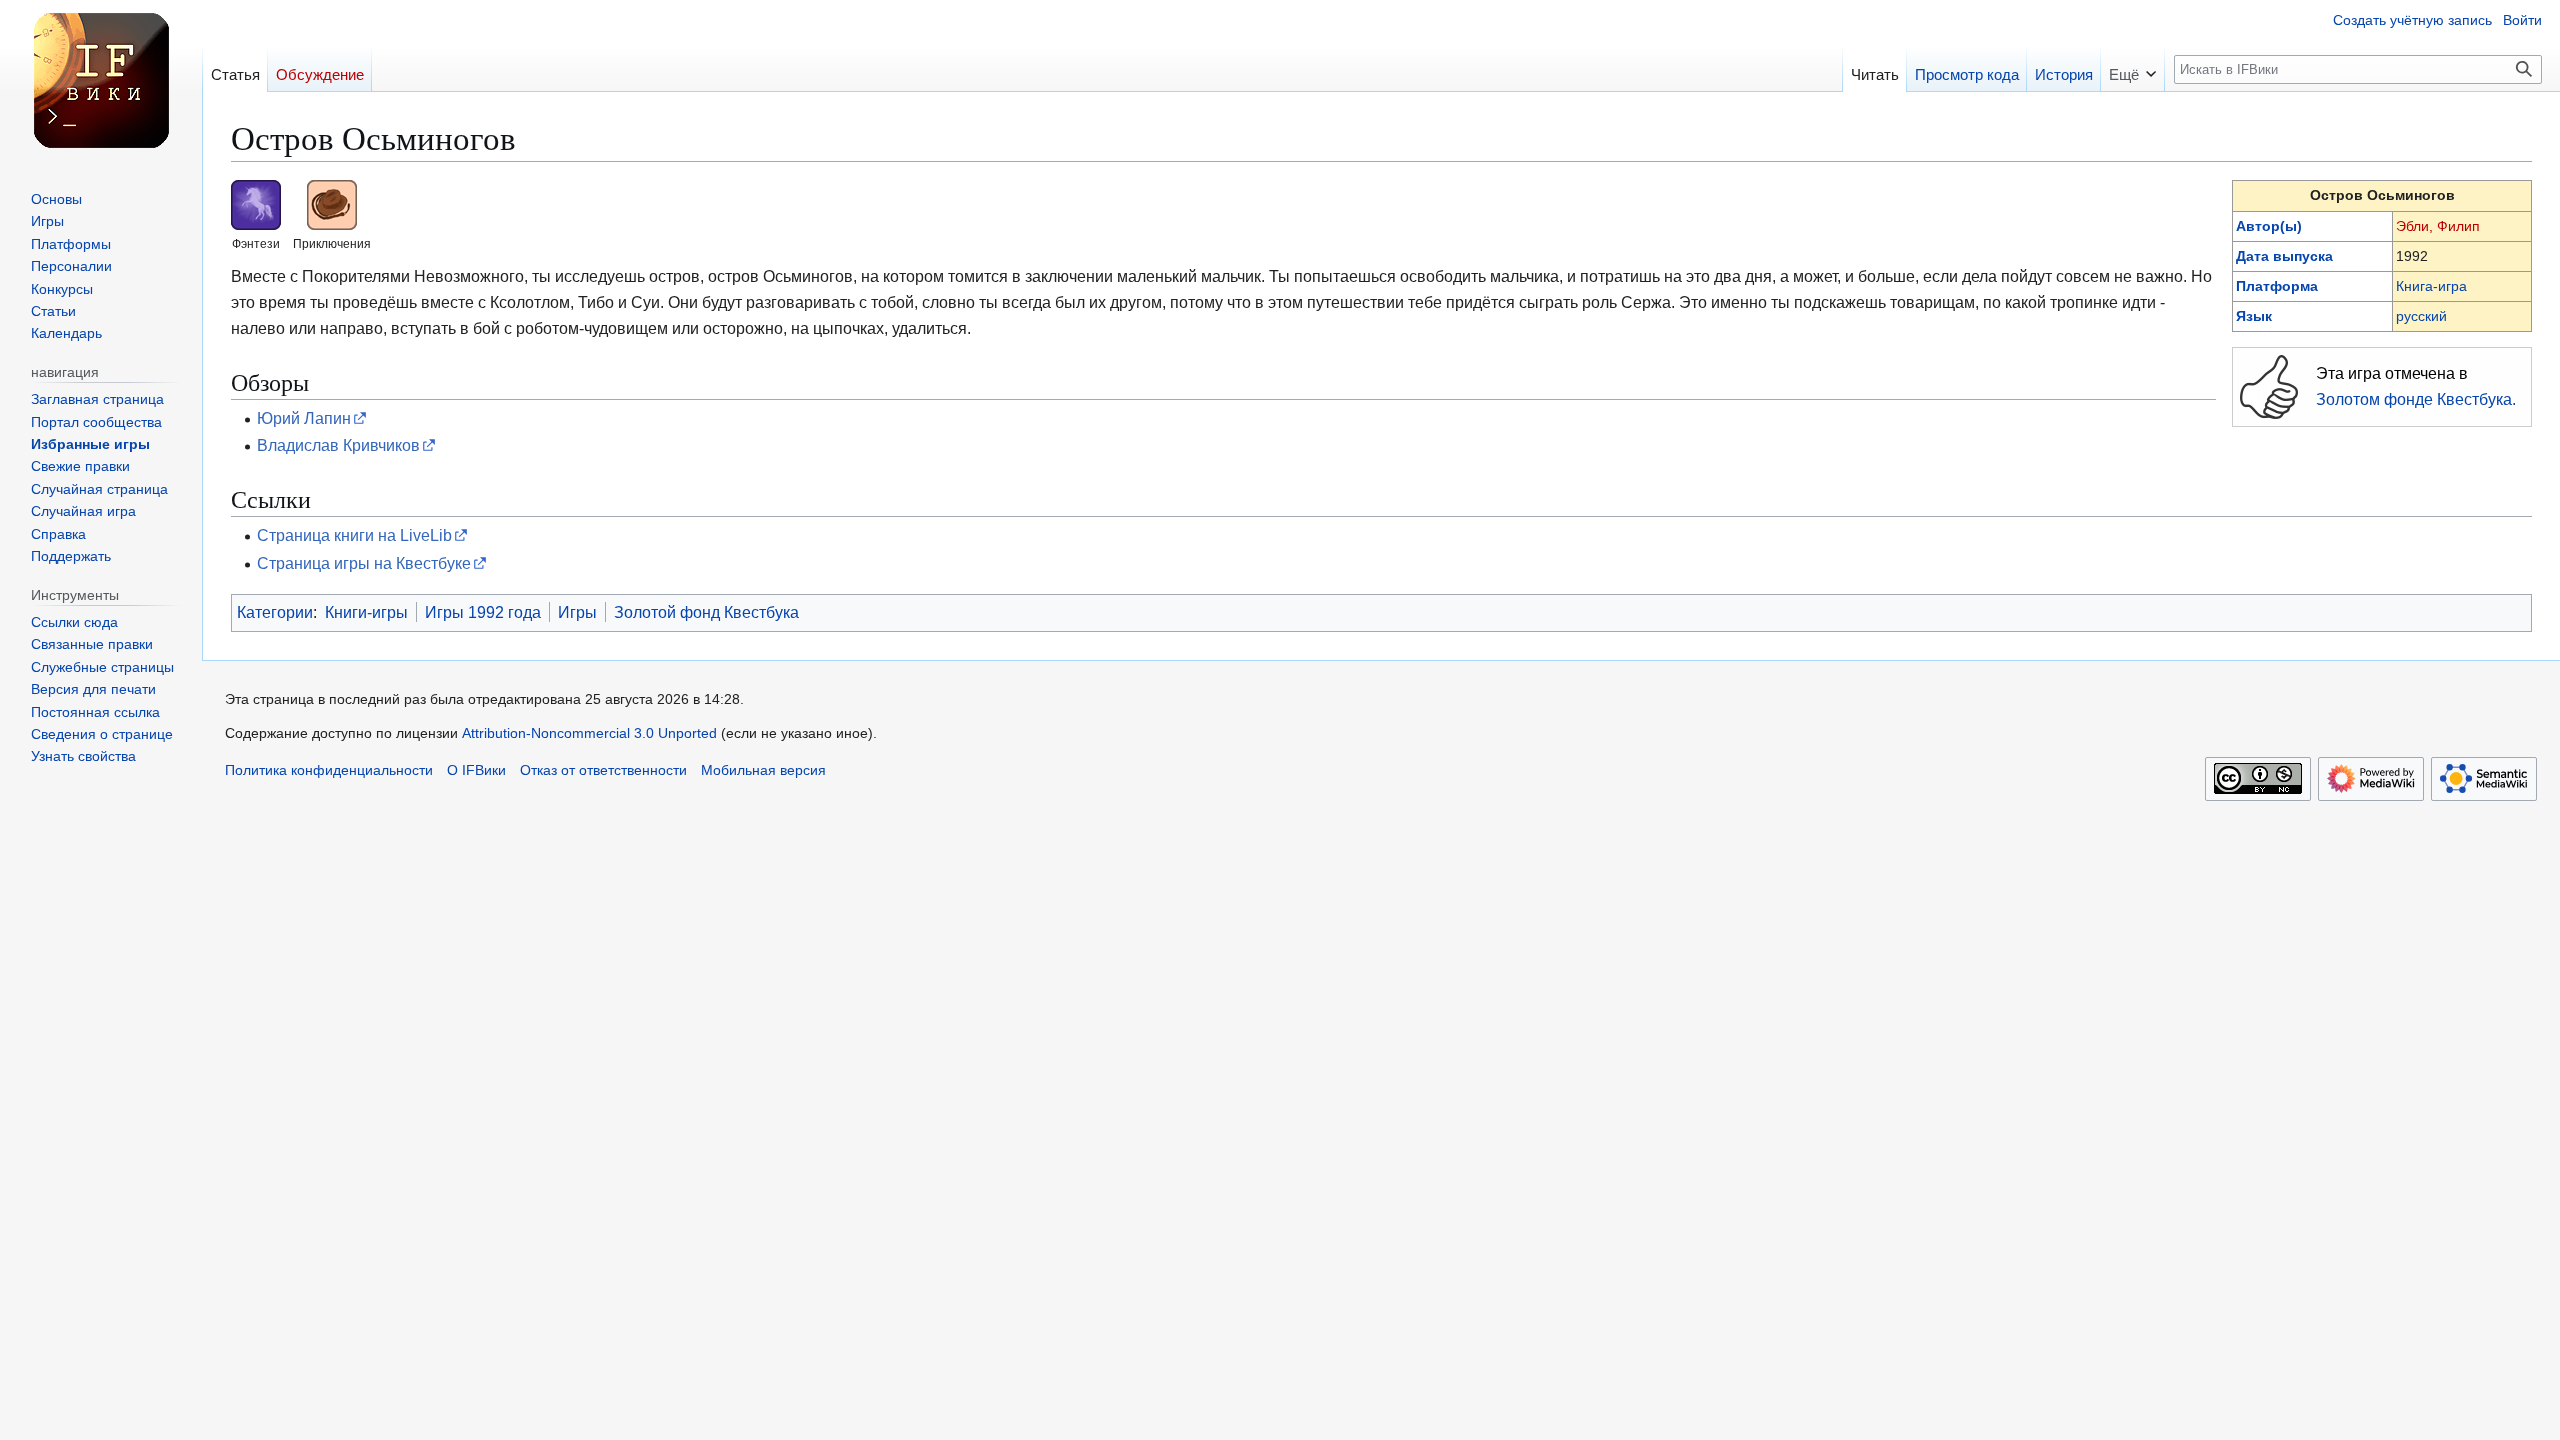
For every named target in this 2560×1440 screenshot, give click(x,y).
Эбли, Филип (2438, 226)
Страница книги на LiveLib (354, 535)
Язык (2254, 316)
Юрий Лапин (304, 418)
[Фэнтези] (256, 204)
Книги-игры (366, 612)
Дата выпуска (2284, 256)
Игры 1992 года (483, 612)
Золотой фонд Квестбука (706, 612)
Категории (275, 612)
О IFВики (476, 770)
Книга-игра (2431, 286)
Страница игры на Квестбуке (364, 563)
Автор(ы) (2269, 226)
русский (2421, 316)
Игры (577, 612)
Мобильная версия (763, 770)
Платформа (2277, 286)
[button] (2132, 68)
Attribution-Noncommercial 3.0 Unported (589, 733)
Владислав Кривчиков (338, 445)
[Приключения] (332, 204)
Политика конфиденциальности (329, 770)
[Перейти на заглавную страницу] (101, 80)
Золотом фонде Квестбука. (2416, 399)
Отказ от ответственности (603, 770)
